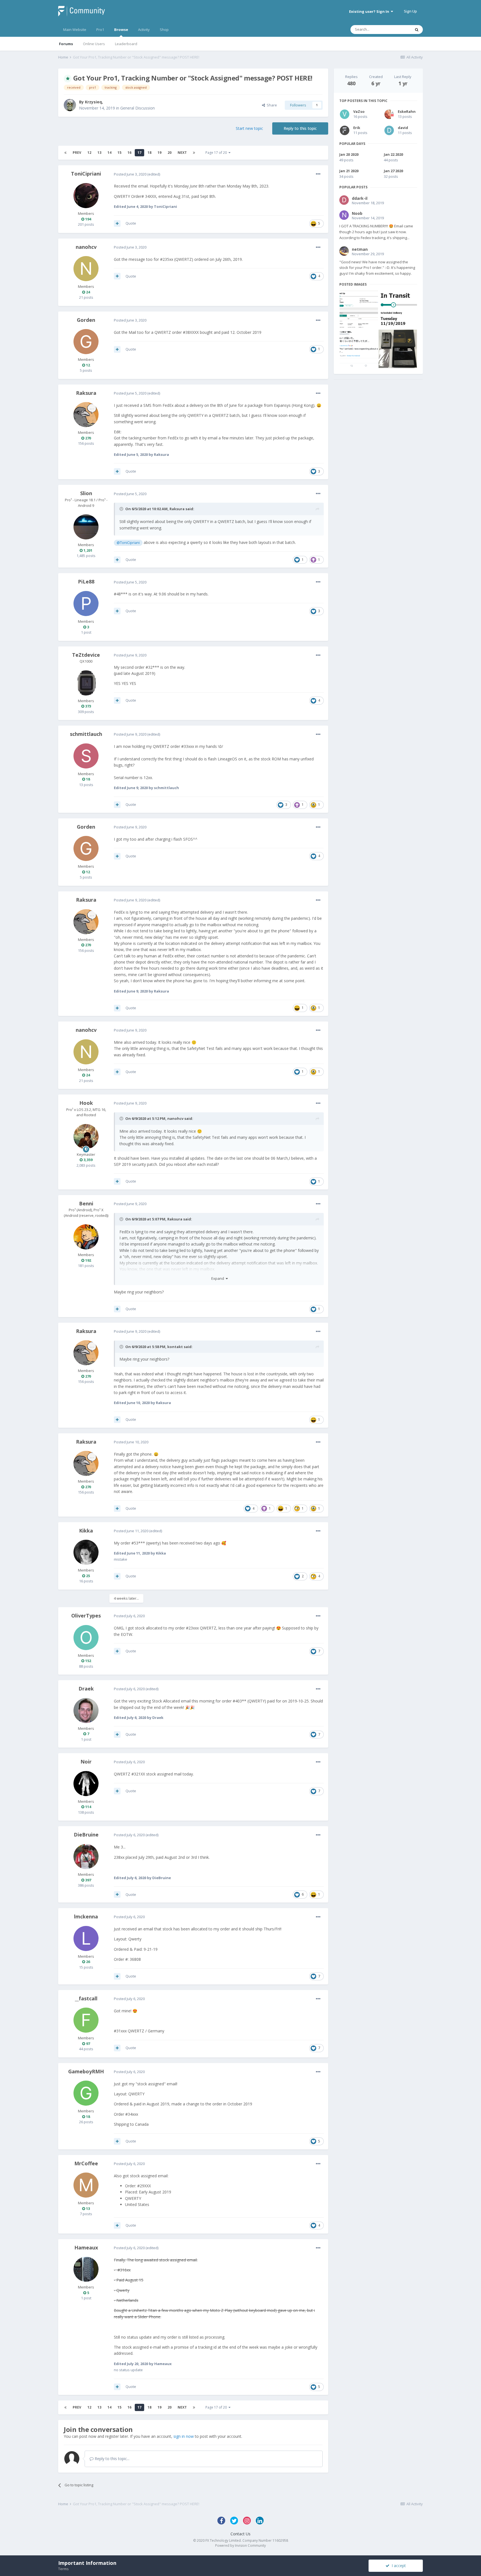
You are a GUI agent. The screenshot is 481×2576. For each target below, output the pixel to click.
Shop (164, 30)
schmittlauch (86, 734)
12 (89, 153)
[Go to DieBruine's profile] (86, 1857)
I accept (398, 2566)
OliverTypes (86, 1616)
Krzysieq (93, 102)
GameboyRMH (86, 2071)
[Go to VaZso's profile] (345, 114)
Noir (86, 1762)
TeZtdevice (86, 655)
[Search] (417, 30)
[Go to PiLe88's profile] (86, 604)
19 (159, 153)
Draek (86, 1689)
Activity (144, 30)
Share (271, 105)
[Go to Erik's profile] (345, 130)
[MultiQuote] (117, 223)
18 (149, 153)
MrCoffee (86, 2163)
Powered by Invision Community (240, 2545)
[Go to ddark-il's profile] (344, 200)
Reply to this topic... (111, 2459)
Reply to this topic (300, 128)
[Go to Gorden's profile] (86, 342)
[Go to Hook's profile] (86, 1137)
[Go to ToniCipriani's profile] (86, 196)
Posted (130, 174)
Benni (86, 1203)
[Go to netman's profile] (344, 251)
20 (170, 153)
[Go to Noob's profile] (344, 215)
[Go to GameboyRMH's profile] (86, 2093)
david (403, 128)
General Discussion (138, 108)
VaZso (359, 111)
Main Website (75, 30)
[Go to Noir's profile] (86, 1784)
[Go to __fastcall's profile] (86, 2020)
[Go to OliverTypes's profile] (86, 1638)
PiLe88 (86, 582)
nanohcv (86, 247)
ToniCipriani (86, 174)
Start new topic (249, 128)
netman (360, 249)
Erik (357, 128)
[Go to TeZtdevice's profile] (86, 683)
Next (182, 153)
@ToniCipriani (128, 543)
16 (129, 153)
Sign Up (410, 11)
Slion (86, 493)
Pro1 (100, 30)
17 (139, 153)
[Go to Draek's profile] (86, 1711)
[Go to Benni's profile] (86, 1237)
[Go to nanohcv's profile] (86, 269)
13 (99, 153)
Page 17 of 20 (217, 153)
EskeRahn (407, 111)
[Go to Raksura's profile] (86, 415)
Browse (121, 30)
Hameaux (86, 2247)
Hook (86, 1103)
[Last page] (194, 153)
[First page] (65, 153)
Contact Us (240, 2534)
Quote (131, 223)
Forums (66, 44)
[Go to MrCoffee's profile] (86, 2185)
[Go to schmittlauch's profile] (86, 756)
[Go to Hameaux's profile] (86, 2269)
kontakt (175, 1347)
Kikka (86, 1531)
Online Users (94, 44)
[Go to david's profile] (389, 130)
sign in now (184, 2436)
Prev (77, 153)
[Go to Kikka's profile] (86, 1552)
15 (119, 153)
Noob (357, 213)
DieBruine (86, 1835)
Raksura (86, 393)
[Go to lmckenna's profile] (86, 1938)
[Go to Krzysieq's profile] (70, 105)
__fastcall (86, 1998)
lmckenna (86, 1916)
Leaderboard (126, 44)
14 (109, 153)
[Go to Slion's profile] (86, 527)
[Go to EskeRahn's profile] (389, 114)
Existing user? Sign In (370, 11)
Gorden (86, 320)
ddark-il (360, 198)
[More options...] (318, 174)
